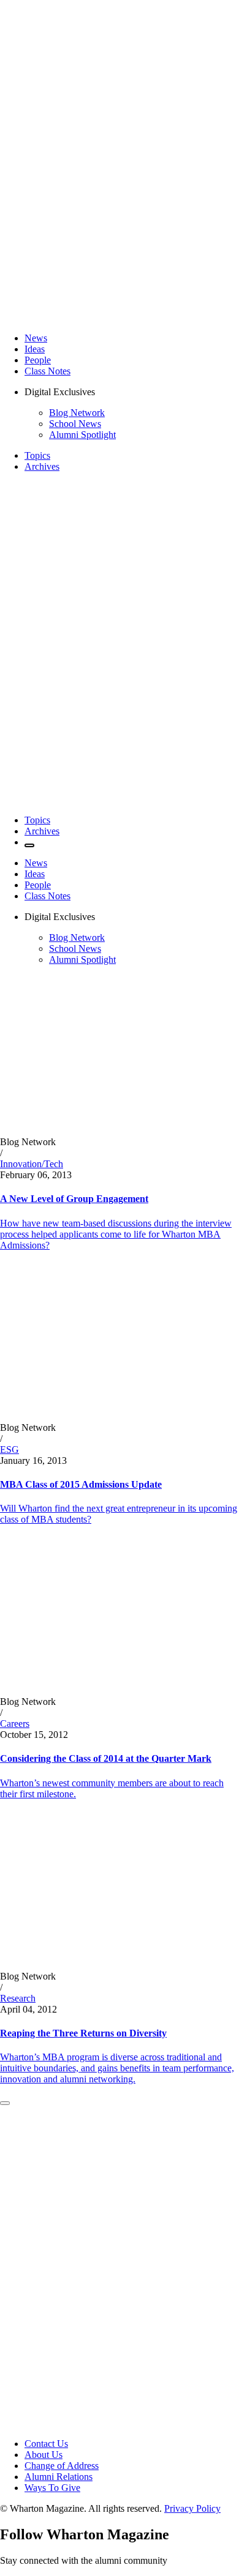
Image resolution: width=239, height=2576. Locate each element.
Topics (37, 455)
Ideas (35, 349)
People (38, 360)
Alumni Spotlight (82, 435)
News (36, 338)
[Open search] (29, 845)
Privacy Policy (192, 2508)
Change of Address (62, 2466)
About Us (44, 2455)
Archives (42, 466)
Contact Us (46, 2444)
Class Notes (47, 371)
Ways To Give (52, 2488)
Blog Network (77, 413)
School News (75, 424)
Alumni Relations (59, 2477)
